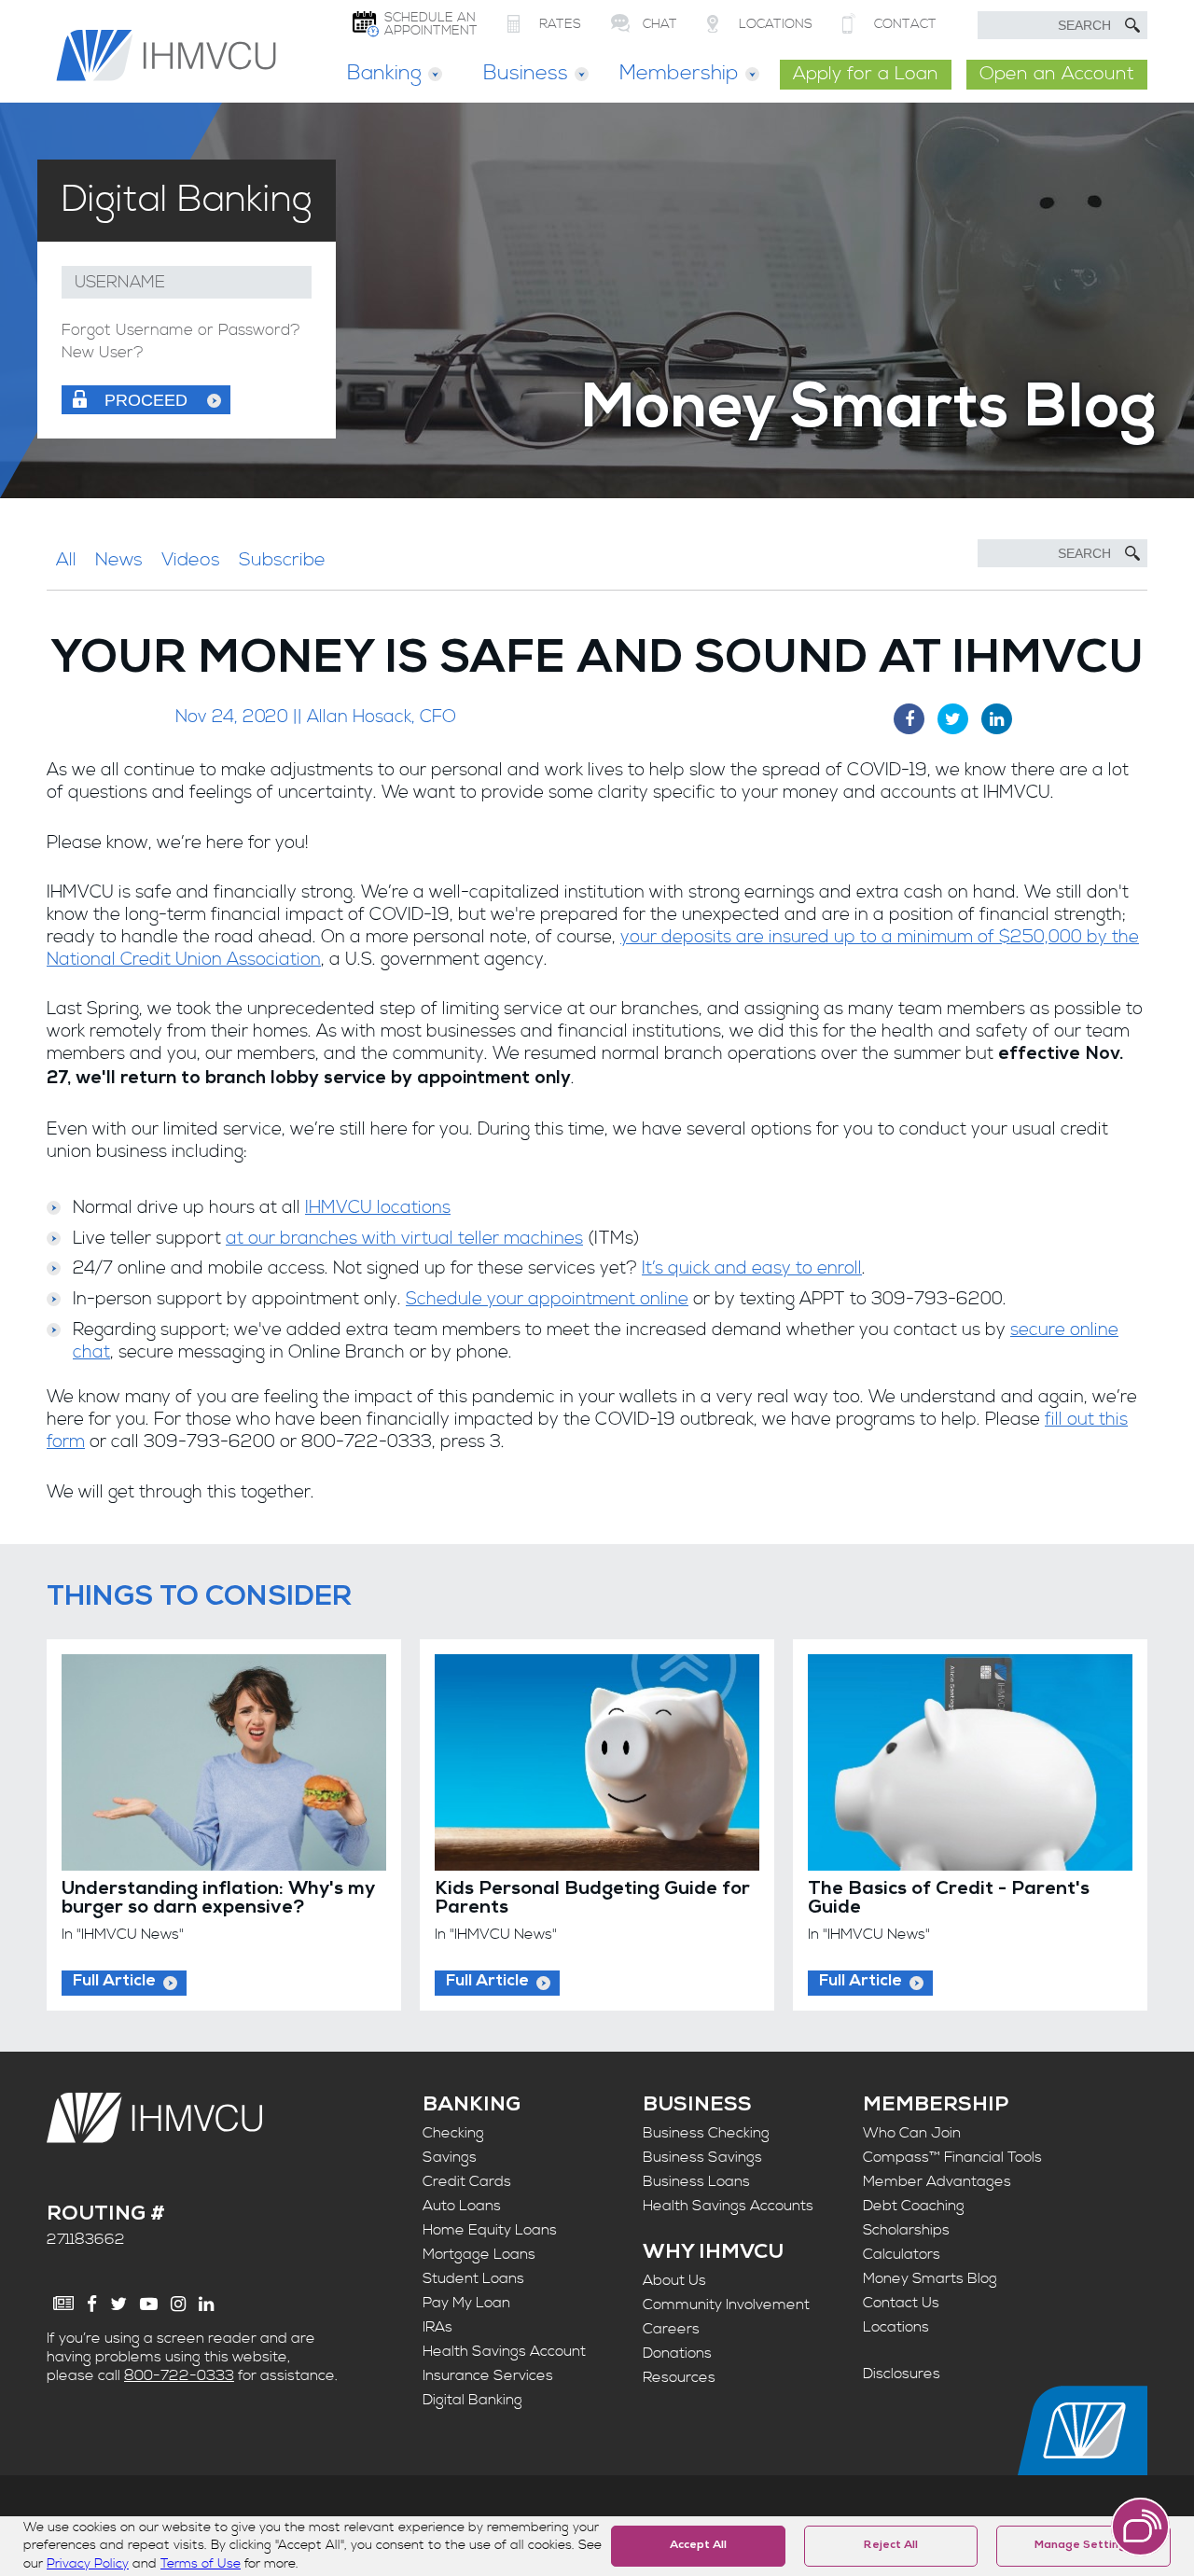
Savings (450, 2157)
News (119, 560)
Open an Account (1057, 74)
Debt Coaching (914, 2206)
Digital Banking (472, 2400)
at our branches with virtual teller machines (404, 1239)
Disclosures (902, 2374)
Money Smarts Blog (930, 2278)
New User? (103, 353)
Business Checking (706, 2133)
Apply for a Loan (866, 74)
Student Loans (473, 2278)
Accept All (698, 2546)
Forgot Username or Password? (181, 331)
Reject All (891, 2546)
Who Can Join (912, 2133)
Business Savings (702, 2157)
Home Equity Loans (490, 2230)
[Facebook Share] (909, 719)
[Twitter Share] (953, 719)
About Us (674, 2280)
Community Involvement (726, 2304)
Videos (191, 560)
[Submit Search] (1132, 25)
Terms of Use (201, 2564)
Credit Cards (467, 2181)
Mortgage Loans (479, 2254)
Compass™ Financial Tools (952, 2157)
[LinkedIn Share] (997, 719)
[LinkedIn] (206, 2304)
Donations (677, 2353)
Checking (453, 2133)
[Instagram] (178, 2304)
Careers (671, 2329)
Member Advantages (937, 2181)
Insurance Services (488, 2375)
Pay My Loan (466, 2303)
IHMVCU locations (378, 1208)
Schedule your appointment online (547, 1299)
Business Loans (696, 2181)
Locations (896, 2327)
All (66, 560)
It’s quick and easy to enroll (752, 1268)
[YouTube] (149, 2304)
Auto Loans (462, 2206)
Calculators (902, 2254)
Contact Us (901, 2303)
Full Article (114, 1982)
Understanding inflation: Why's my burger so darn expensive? (218, 1900)
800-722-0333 (179, 2375)
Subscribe (282, 560)
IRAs (437, 2327)
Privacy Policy (88, 2564)
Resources (679, 2377)
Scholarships (906, 2230)
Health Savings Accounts (728, 2206)
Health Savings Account (504, 2351)
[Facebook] (92, 2304)
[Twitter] (118, 2304)
